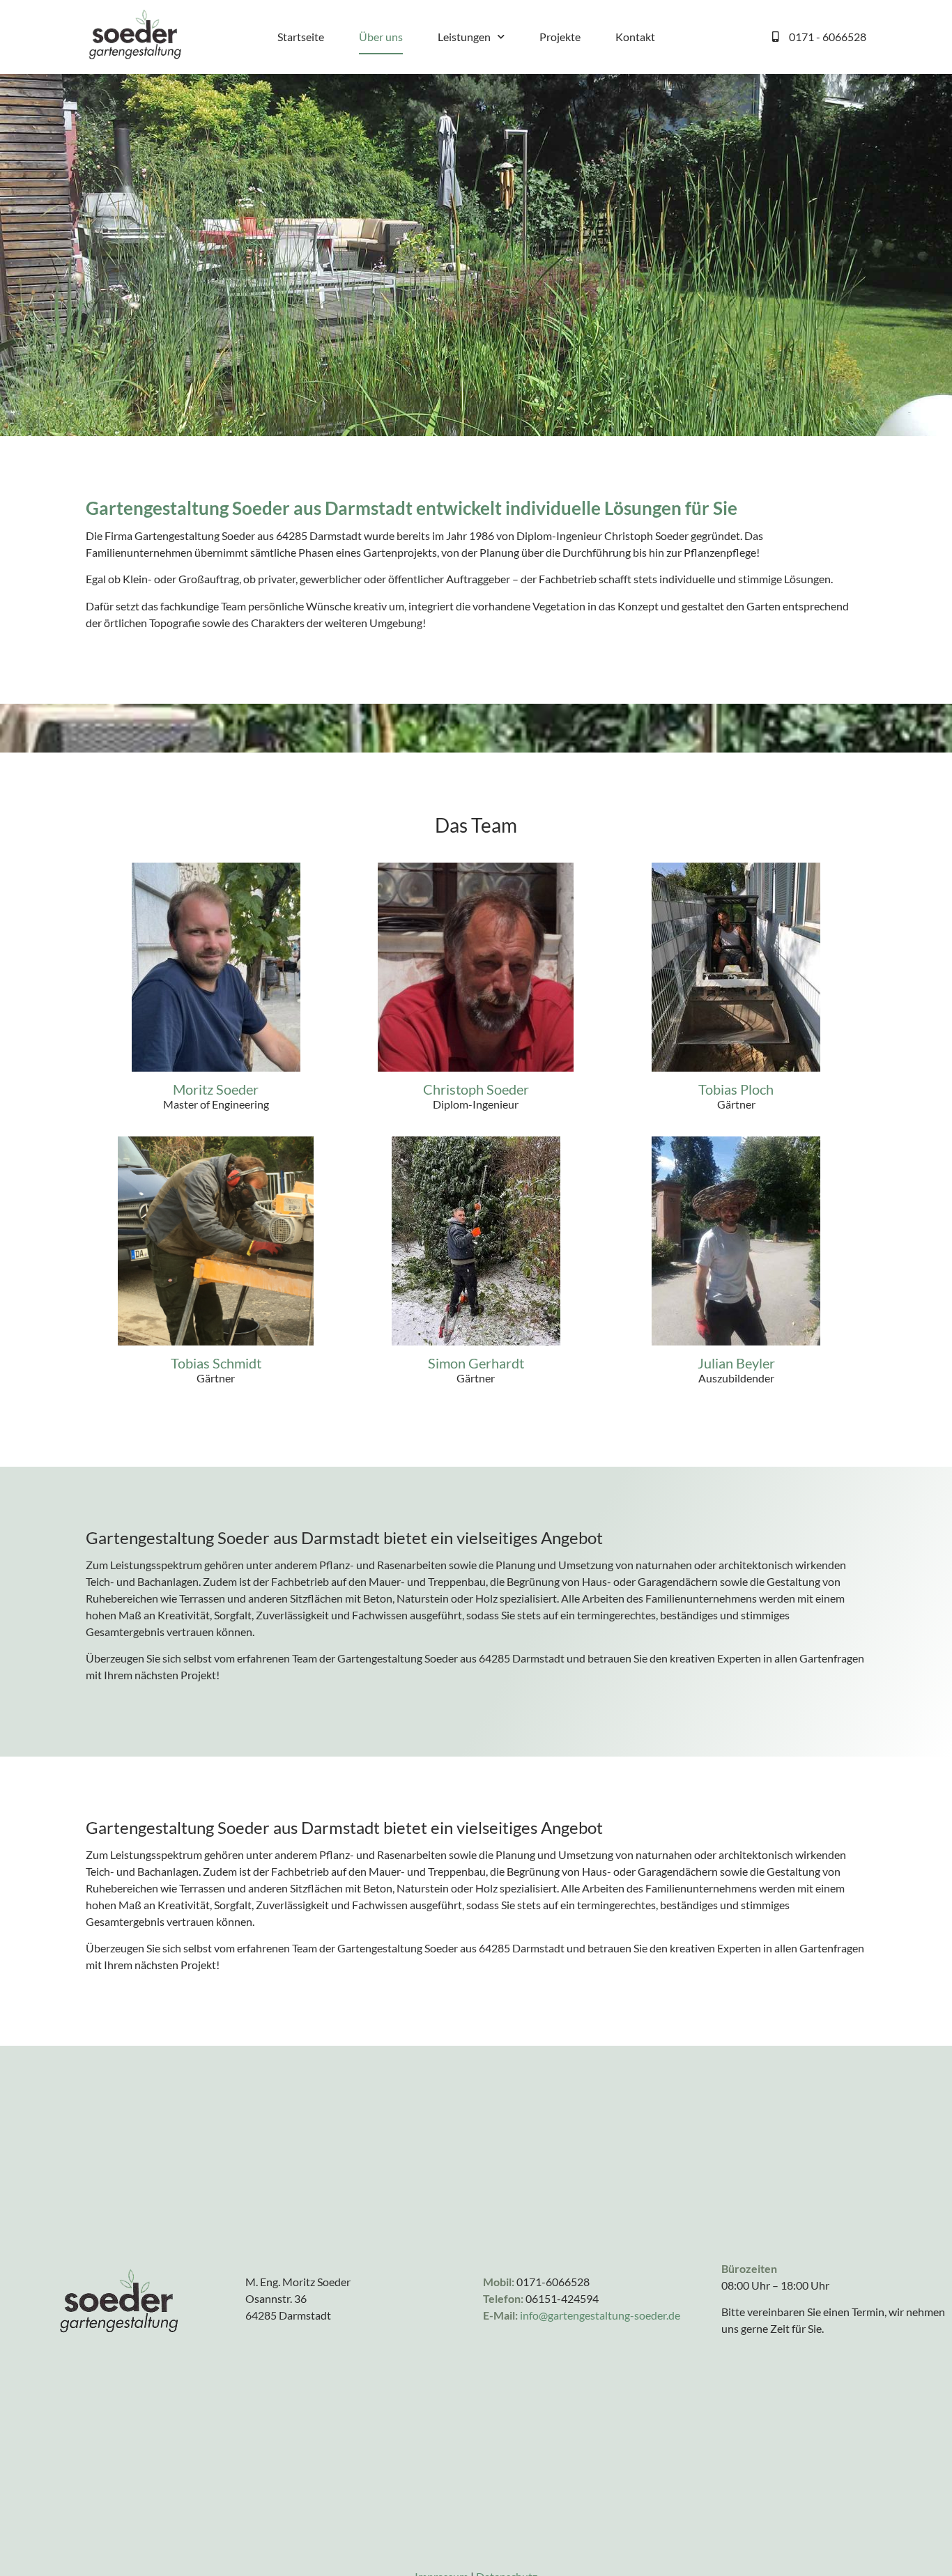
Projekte (560, 37)
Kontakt (635, 37)
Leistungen (464, 37)
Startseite (301, 37)
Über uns (381, 37)
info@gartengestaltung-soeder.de (600, 2315)
